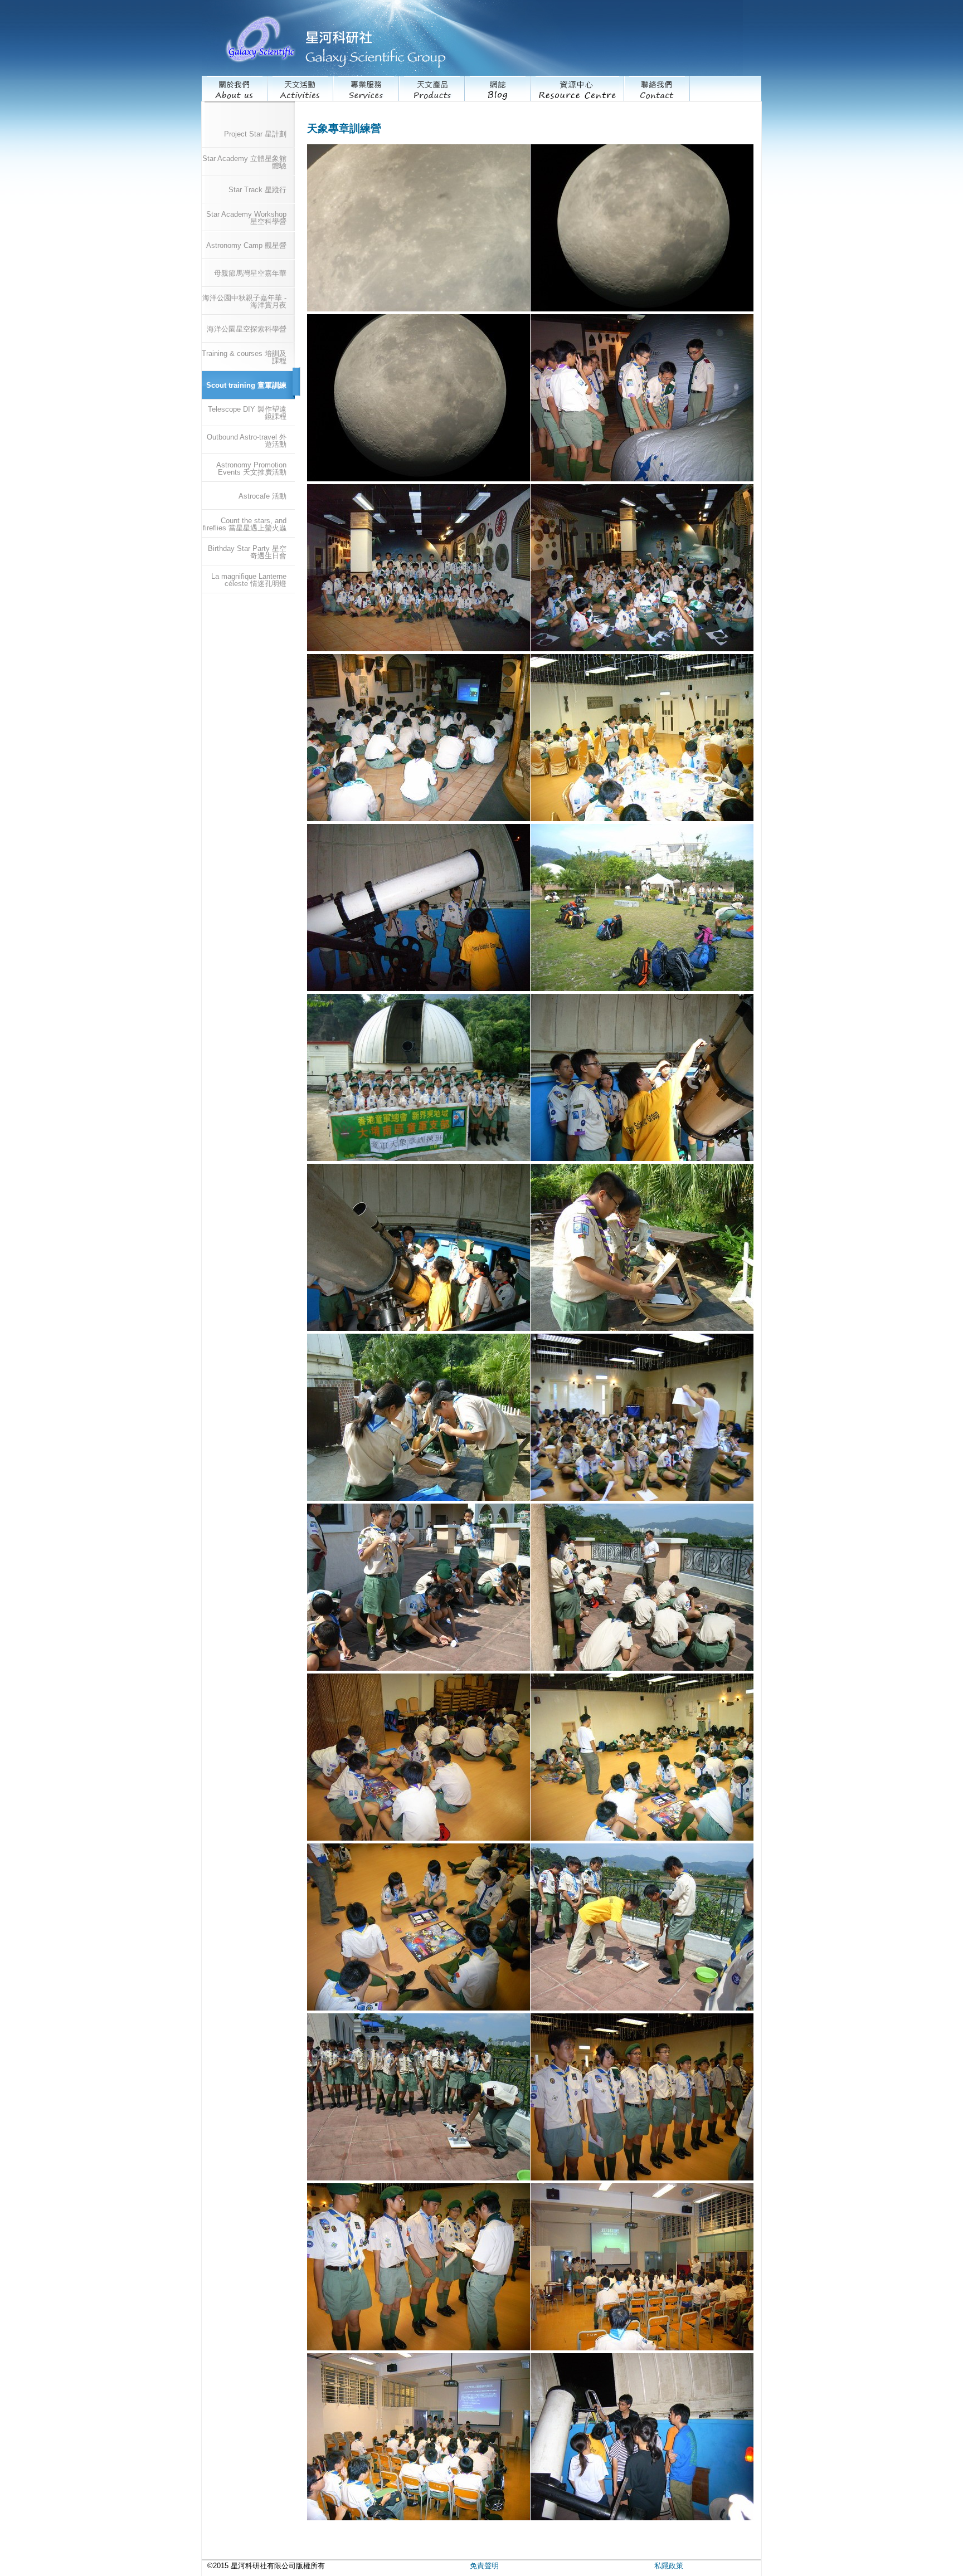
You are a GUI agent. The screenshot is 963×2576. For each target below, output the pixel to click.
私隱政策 (669, 2566)
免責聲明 (484, 2566)
